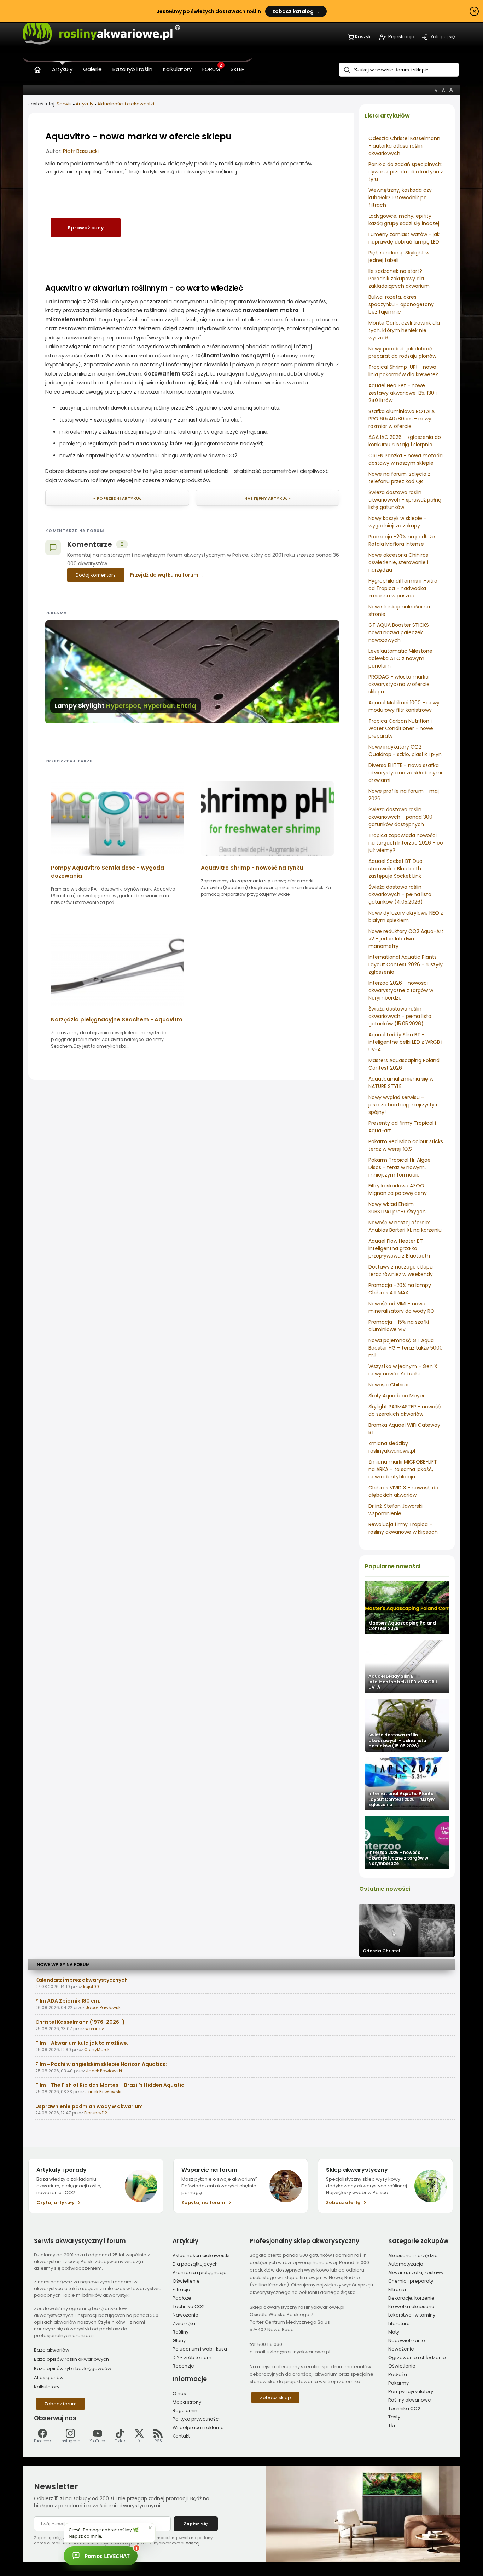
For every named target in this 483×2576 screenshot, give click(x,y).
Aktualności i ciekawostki (126, 104)
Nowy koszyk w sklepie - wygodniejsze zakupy (397, 522)
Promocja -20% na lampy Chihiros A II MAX (400, 1289)
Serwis (64, 104)
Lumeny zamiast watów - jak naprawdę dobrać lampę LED (404, 238)
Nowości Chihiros (389, 1385)
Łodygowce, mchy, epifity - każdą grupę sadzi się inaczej (404, 220)
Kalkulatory (47, 2387)
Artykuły (85, 104)
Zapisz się (196, 2524)
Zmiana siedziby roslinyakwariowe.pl (392, 1447)
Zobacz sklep (275, 2397)
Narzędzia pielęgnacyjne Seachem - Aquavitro (117, 1020)
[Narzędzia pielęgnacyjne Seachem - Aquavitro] (117, 1010)
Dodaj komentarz (96, 575)
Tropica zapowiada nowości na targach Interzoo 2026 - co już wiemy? (406, 843)
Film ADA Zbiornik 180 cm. (68, 2001)
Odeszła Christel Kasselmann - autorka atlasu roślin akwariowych (404, 146)
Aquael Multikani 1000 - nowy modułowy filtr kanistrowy (404, 706)
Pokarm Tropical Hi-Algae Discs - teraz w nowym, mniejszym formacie (400, 1167)
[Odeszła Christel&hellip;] (407, 1930)
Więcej (193, 2543)
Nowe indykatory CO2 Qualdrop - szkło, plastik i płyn (405, 751)
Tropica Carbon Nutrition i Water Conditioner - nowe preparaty (401, 728)
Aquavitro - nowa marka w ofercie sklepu (138, 136)
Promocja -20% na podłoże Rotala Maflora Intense (402, 540)
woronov (95, 2029)
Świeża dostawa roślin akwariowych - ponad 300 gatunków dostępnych (400, 817)
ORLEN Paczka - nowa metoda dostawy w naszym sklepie (406, 459)
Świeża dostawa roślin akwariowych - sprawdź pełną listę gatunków (405, 500)
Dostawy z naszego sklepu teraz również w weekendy (401, 1270)
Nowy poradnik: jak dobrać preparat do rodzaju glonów (402, 352)
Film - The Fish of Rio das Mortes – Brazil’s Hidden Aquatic (110, 2085)
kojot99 (91, 1987)
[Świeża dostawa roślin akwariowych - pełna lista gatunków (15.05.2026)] (407, 1725)
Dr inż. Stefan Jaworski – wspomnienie (398, 1510)
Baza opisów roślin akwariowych (71, 2359)
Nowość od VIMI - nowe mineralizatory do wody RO (401, 1307)
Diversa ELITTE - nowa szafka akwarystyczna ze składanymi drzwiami (405, 773)
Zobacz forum (60, 2404)
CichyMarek (97, 2050)
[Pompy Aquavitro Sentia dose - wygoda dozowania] (117, 858)
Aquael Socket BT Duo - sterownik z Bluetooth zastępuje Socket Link (398, 869)
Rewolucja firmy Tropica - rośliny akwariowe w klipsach (403, 1528)
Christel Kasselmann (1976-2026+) (80, 2022)
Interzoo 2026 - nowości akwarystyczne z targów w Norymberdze (401, 990)
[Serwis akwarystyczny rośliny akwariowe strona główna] (37, 68)
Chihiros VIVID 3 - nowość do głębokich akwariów (403, 1491)
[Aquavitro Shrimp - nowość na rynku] (267, 858)
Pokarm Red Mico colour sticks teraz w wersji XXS (406, 1145)
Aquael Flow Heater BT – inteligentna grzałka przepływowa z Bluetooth (399, 1248)
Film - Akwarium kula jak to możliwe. (82, 2043)
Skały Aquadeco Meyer (397, 1396)
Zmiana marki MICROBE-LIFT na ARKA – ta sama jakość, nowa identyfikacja (403, 1469)
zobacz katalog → (296, 11)
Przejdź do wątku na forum (164, 575)
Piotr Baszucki (81, 151)
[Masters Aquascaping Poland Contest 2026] (407, 1608)
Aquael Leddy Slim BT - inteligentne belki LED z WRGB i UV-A (405, 1042)
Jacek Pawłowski (104, 2007)
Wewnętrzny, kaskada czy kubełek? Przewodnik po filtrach (400, 198)
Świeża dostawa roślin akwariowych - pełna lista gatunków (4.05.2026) (400, 894)
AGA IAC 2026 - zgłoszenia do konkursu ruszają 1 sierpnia (405, 441)
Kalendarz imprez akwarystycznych (82, 1980)
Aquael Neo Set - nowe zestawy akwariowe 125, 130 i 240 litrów (403, 393)
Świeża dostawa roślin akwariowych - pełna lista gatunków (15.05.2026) (400, 1016)
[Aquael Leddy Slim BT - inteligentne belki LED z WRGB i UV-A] (407, 1666)
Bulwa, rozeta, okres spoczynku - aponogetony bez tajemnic (401, 304)
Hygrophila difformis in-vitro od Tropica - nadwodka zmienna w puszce (403, 588)
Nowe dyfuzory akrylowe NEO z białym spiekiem (406, 917)
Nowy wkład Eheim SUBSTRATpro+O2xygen (397, 1208)
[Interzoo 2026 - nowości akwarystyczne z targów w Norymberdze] (407, 1843)
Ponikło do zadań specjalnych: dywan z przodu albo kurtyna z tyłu (406, 172)
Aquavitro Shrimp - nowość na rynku (252, 868)
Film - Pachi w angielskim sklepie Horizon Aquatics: (101, 2064)
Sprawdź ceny (86, 228)
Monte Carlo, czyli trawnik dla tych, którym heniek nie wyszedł (404, 330)
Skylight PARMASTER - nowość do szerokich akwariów (405, 1410)
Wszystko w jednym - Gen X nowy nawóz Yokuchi (403, 1370)
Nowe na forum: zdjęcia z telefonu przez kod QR (399, 478)
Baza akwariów (52, 2350)
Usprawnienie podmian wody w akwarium (89, 2106)
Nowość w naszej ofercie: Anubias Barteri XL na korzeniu (405, 1226)
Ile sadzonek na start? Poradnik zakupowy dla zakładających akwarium (399, 279)
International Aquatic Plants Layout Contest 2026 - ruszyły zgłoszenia (406, 964)
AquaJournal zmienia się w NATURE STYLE (401, 1083)
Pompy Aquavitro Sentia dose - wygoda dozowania (107, 872)
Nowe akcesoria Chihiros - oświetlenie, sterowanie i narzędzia (400, 562)
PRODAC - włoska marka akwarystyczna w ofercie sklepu (399, 684)
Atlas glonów (49, 2378)
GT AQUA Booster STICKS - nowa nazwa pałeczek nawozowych (401, 632)
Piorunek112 (96, 2113)
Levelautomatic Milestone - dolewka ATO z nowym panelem (403, 658)
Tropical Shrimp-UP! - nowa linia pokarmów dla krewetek (403, 371)
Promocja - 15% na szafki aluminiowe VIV (399, 1326)
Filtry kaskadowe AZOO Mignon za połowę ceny (398, 1189)
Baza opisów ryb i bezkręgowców (73, 2368)
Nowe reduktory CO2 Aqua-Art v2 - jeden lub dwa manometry (406, 939)
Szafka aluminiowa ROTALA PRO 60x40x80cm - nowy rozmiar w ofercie (401, 419)
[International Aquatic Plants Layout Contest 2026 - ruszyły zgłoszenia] (407, 1784)
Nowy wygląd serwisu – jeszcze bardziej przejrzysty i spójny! (403, 1105)
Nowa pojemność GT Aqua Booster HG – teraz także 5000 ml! (406, 1348)
